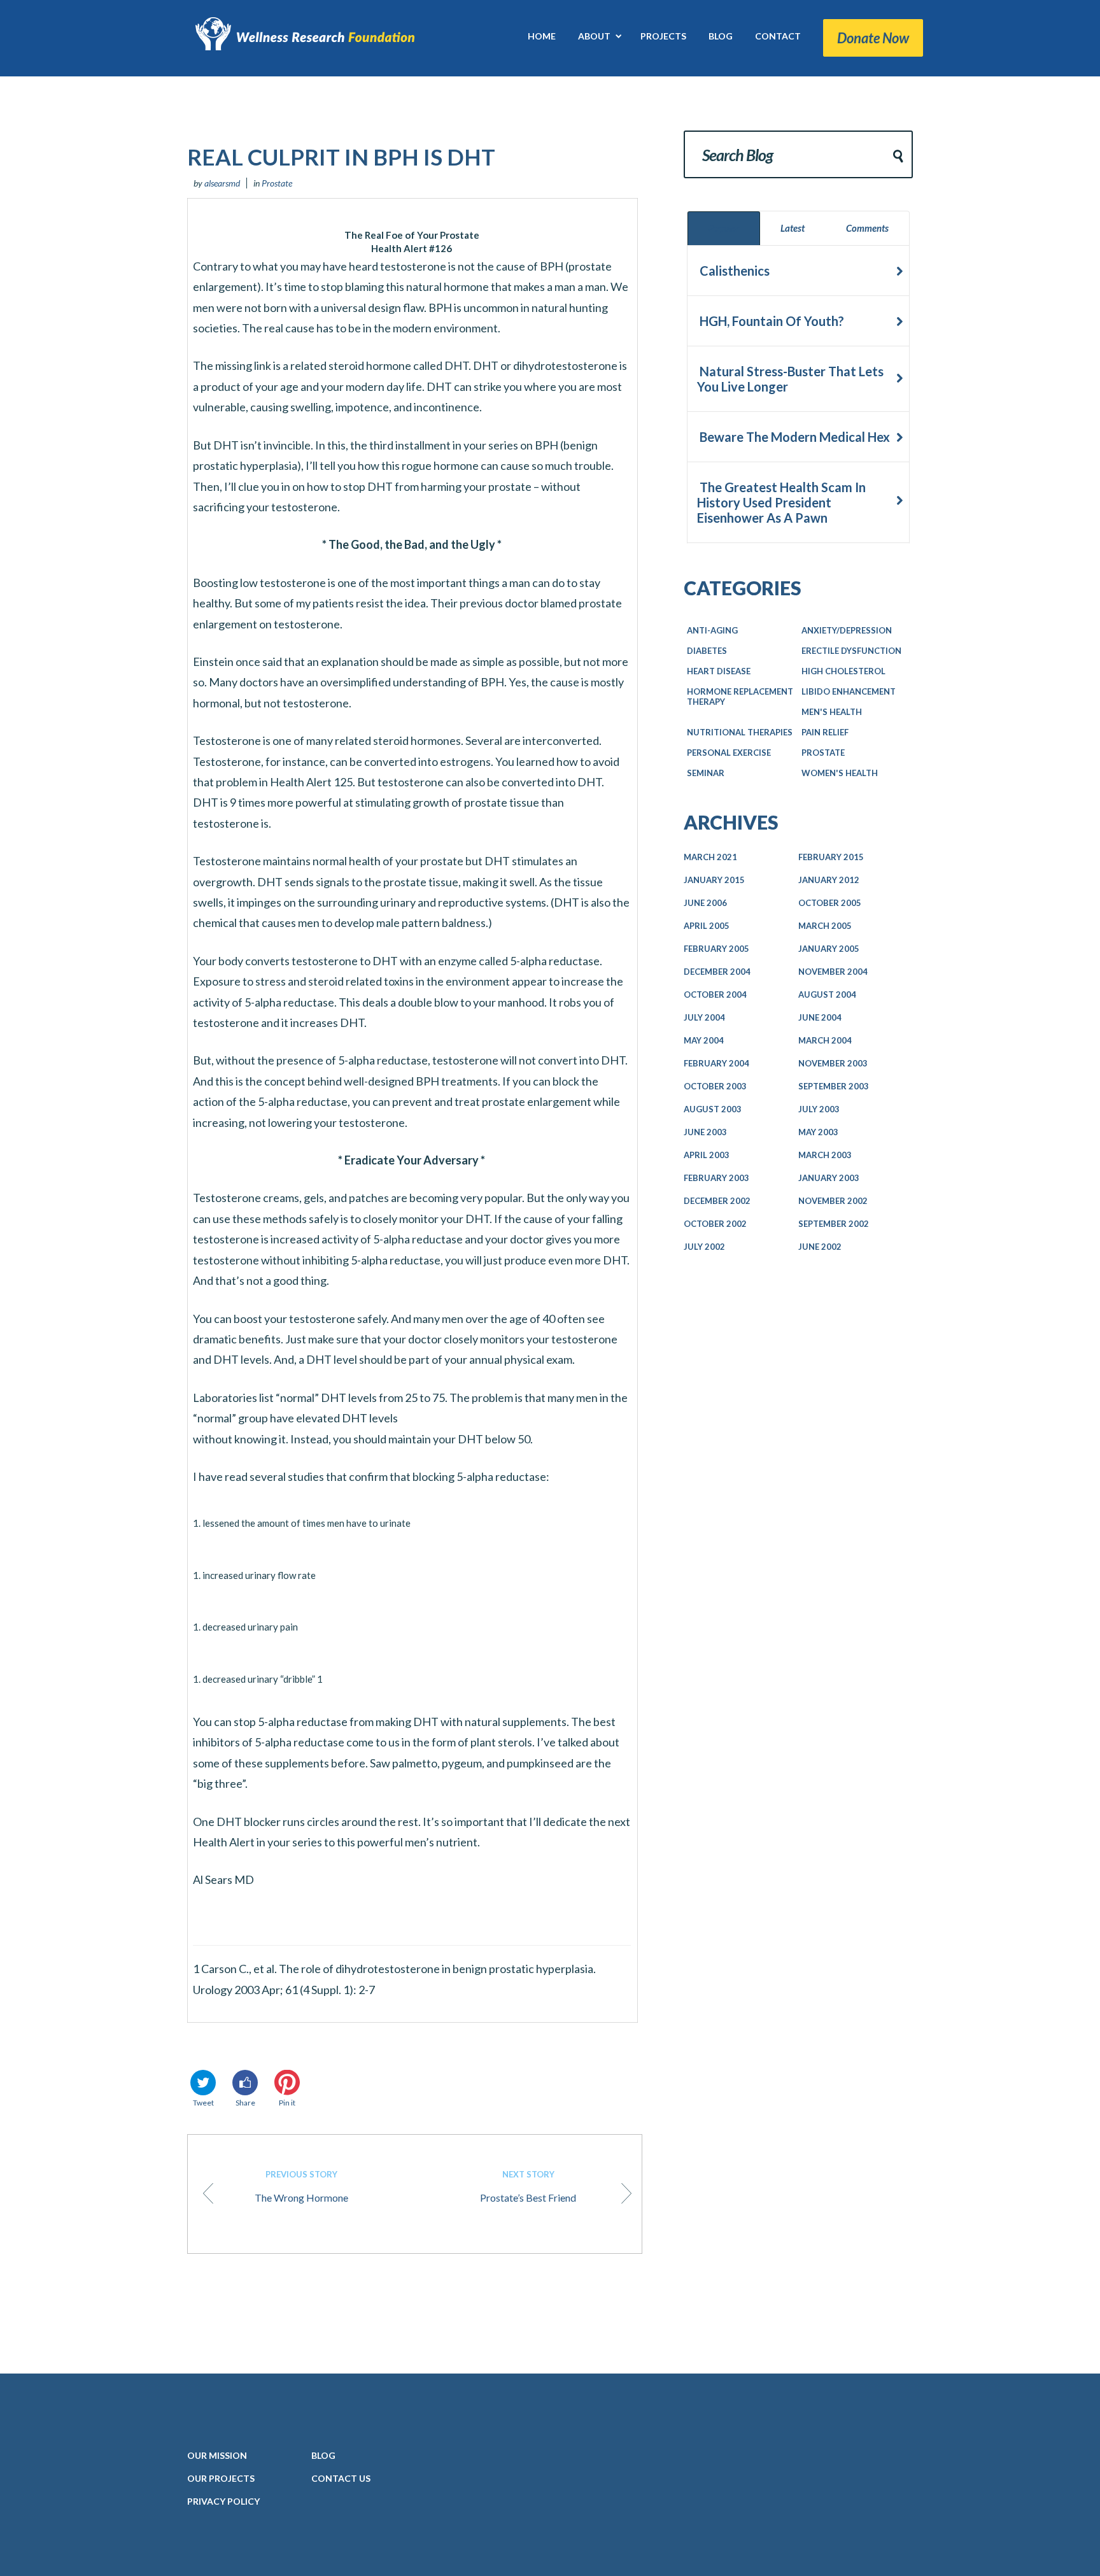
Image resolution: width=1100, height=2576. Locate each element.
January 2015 (714, 880)
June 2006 (705, 903)
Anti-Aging (712, 630)
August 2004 (827, 994)
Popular (724, 228)
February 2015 (831, 857)
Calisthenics (733, 271)
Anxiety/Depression (847, 630)
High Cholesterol (843, 671)
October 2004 (715, 994)
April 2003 (707, 1155)
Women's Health (840, 773)
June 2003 (705, 1132)
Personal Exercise (729, 753)
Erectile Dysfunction (851, 651)
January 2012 (829, 880)
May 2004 (704, 1040)
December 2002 (717, 1201)
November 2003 (833, 1063)
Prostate (277, 183)
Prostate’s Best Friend (528, 2186)
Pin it (287, 2103)
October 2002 (715, 1224)
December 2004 (717, 972)
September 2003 (834, 1086)
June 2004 (820, 1017)
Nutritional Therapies (740, 732)
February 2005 (716, 949)
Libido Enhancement (849, 691)
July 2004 (704, 1017)
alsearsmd (222, 183)
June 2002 (820, 1247)
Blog (323, 2455)
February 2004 (716, 1063)
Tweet (203, 2103)
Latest (793, 228)
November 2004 (833, 972)
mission (217, 2455)
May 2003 (818, 1132)
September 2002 (834, 1224)
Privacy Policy (223, 2501)
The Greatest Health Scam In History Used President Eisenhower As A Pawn (781, 502)
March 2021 (710, 857)
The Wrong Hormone (301, 2186)
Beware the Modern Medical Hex (793, 437)
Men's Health (832, 712)
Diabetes (707, 651)
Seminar (706, 773)
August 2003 (713, 1109)
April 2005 (707, 926)
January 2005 (829, 949)
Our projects (221, 2478)
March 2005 (825, 926)
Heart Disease (719, 671)
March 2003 (825, 1155)
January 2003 (829, 1178)
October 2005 (830, 903)
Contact (341, 2478)
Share (245, 2103)
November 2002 (833, 1201)
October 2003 (715, 1086)
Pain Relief (825, 732)
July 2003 (819, 1109)
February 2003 (716, 1178)
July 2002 (704, 1247)
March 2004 (825, 1040)
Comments (867, 228)
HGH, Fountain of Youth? (771, 321)
